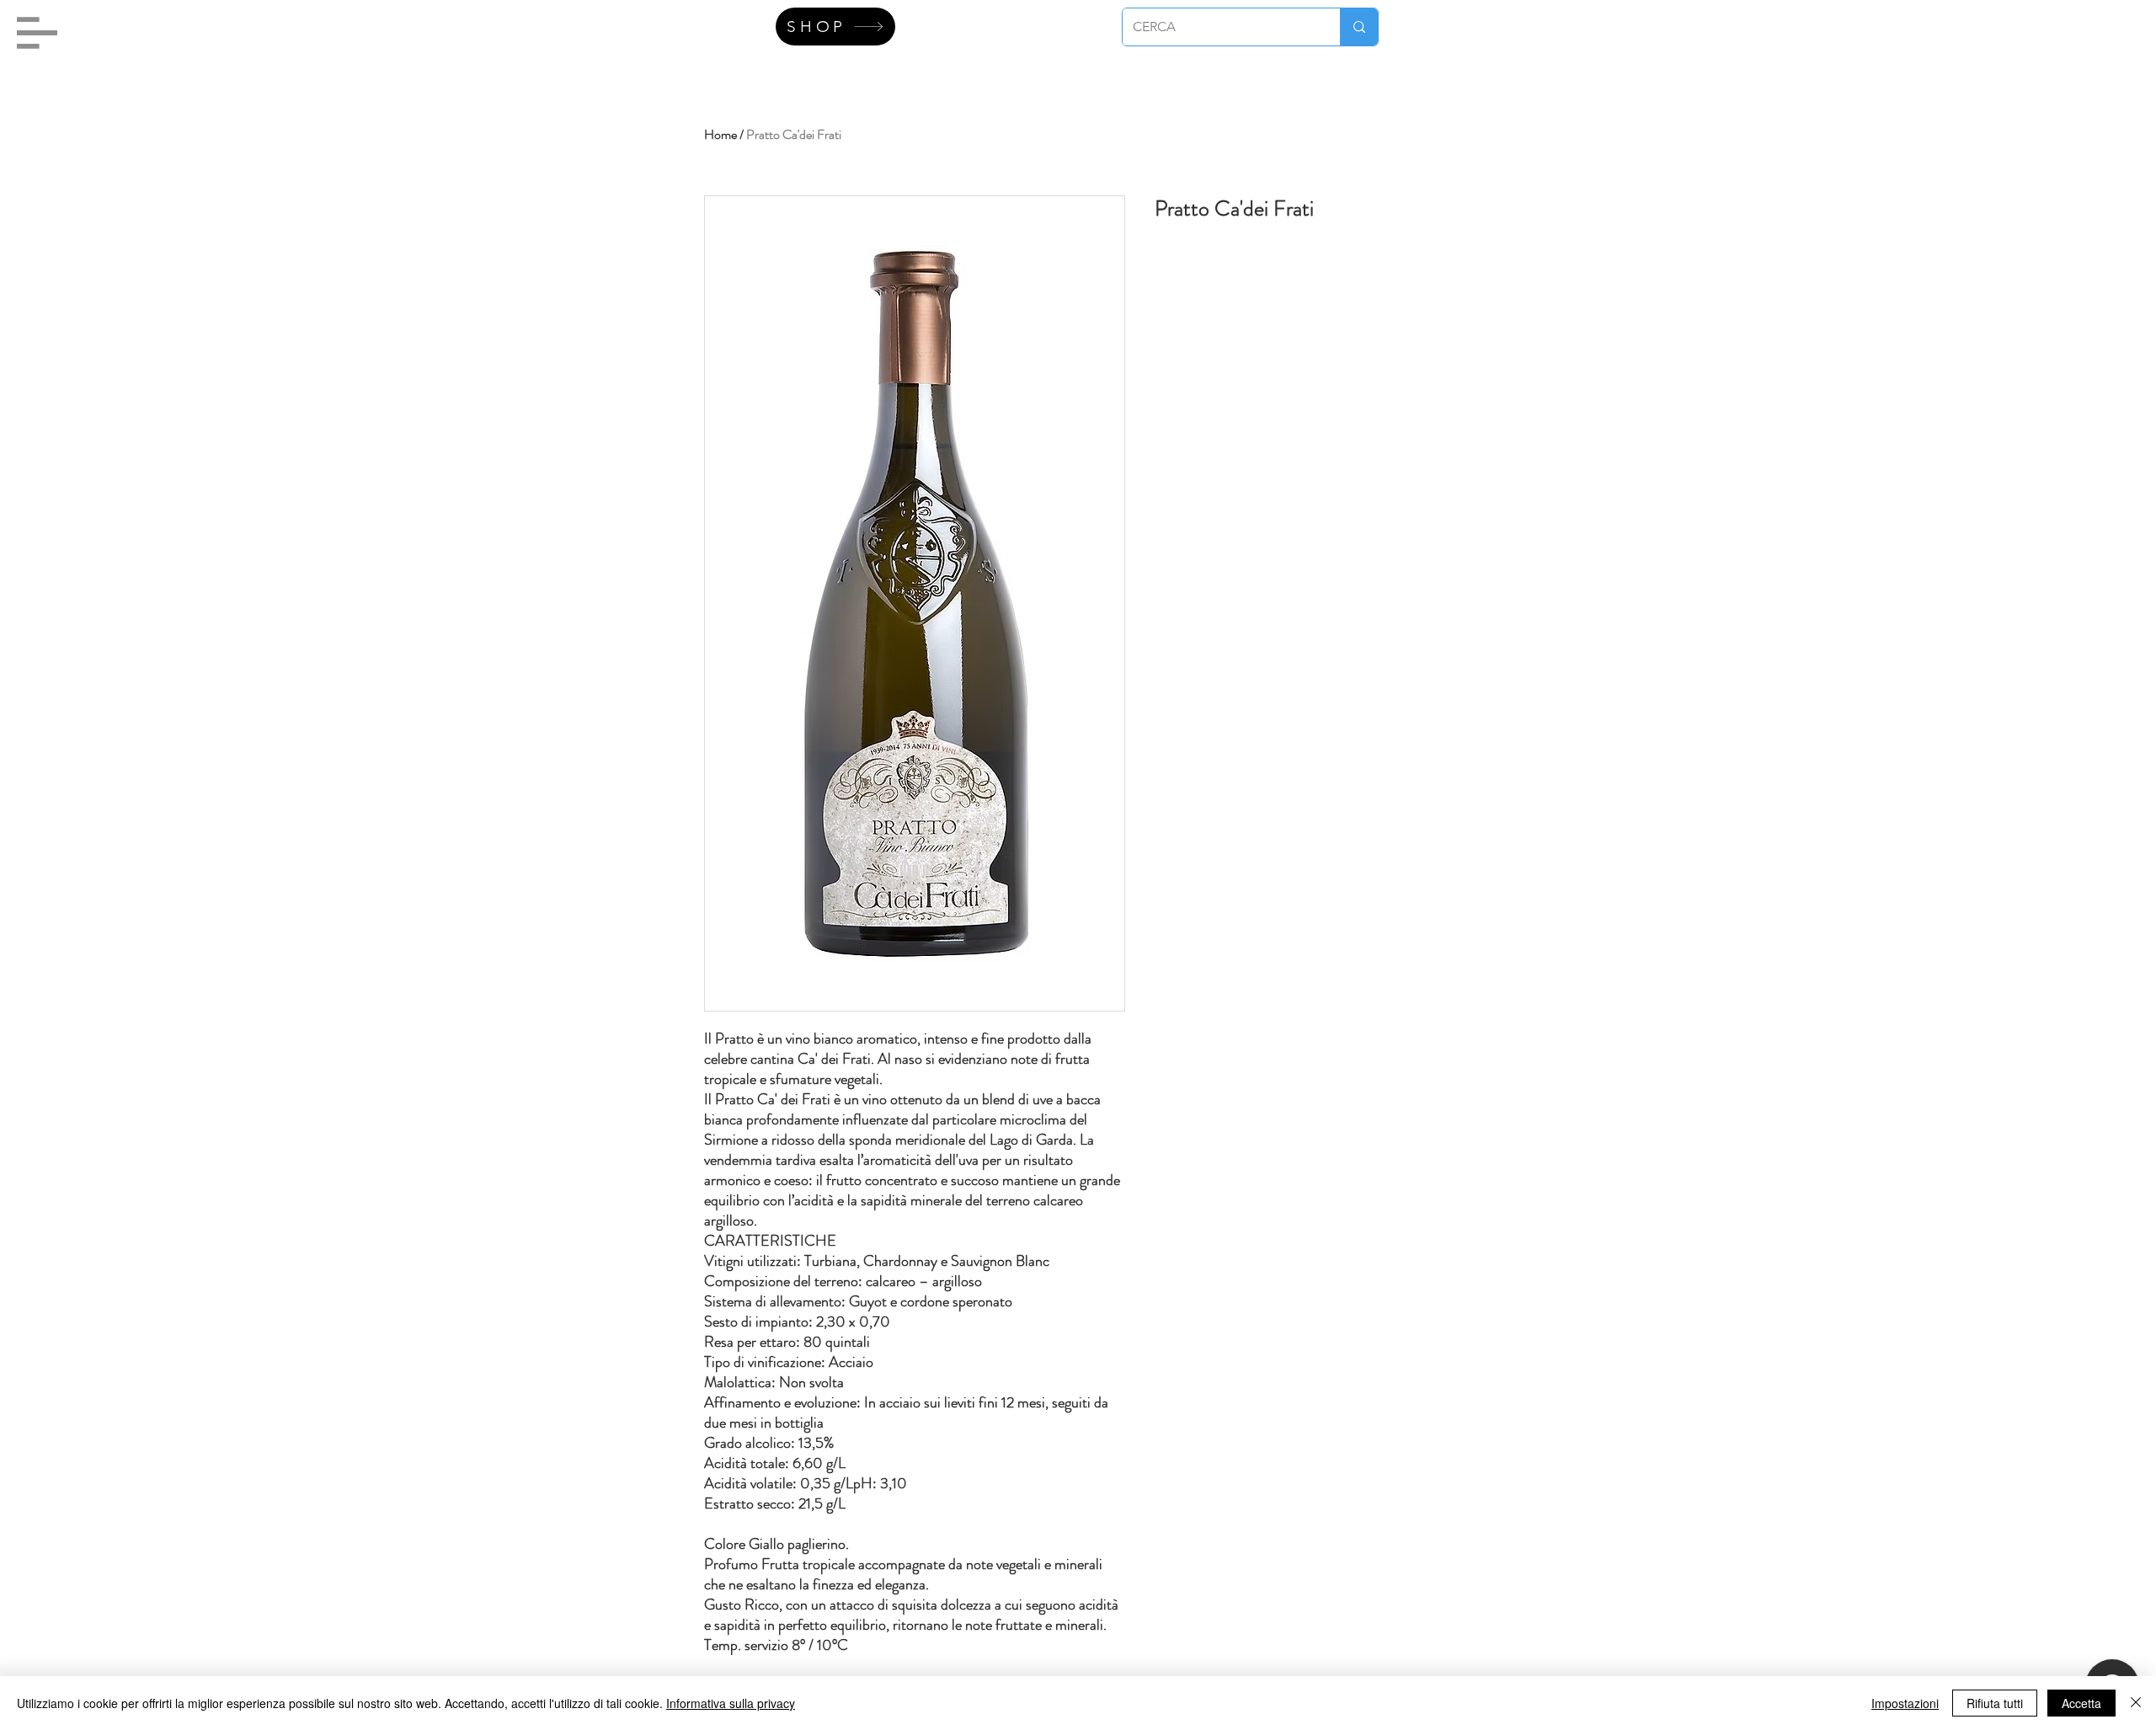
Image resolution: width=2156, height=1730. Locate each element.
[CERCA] (1359, 27)
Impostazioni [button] (1905, 1703)
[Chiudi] (2136, 1703)
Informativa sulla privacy (731, 1703)
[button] (37, 33)
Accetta (2081, 1703)
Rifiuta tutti (1995, 1703)
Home (720, 134)
